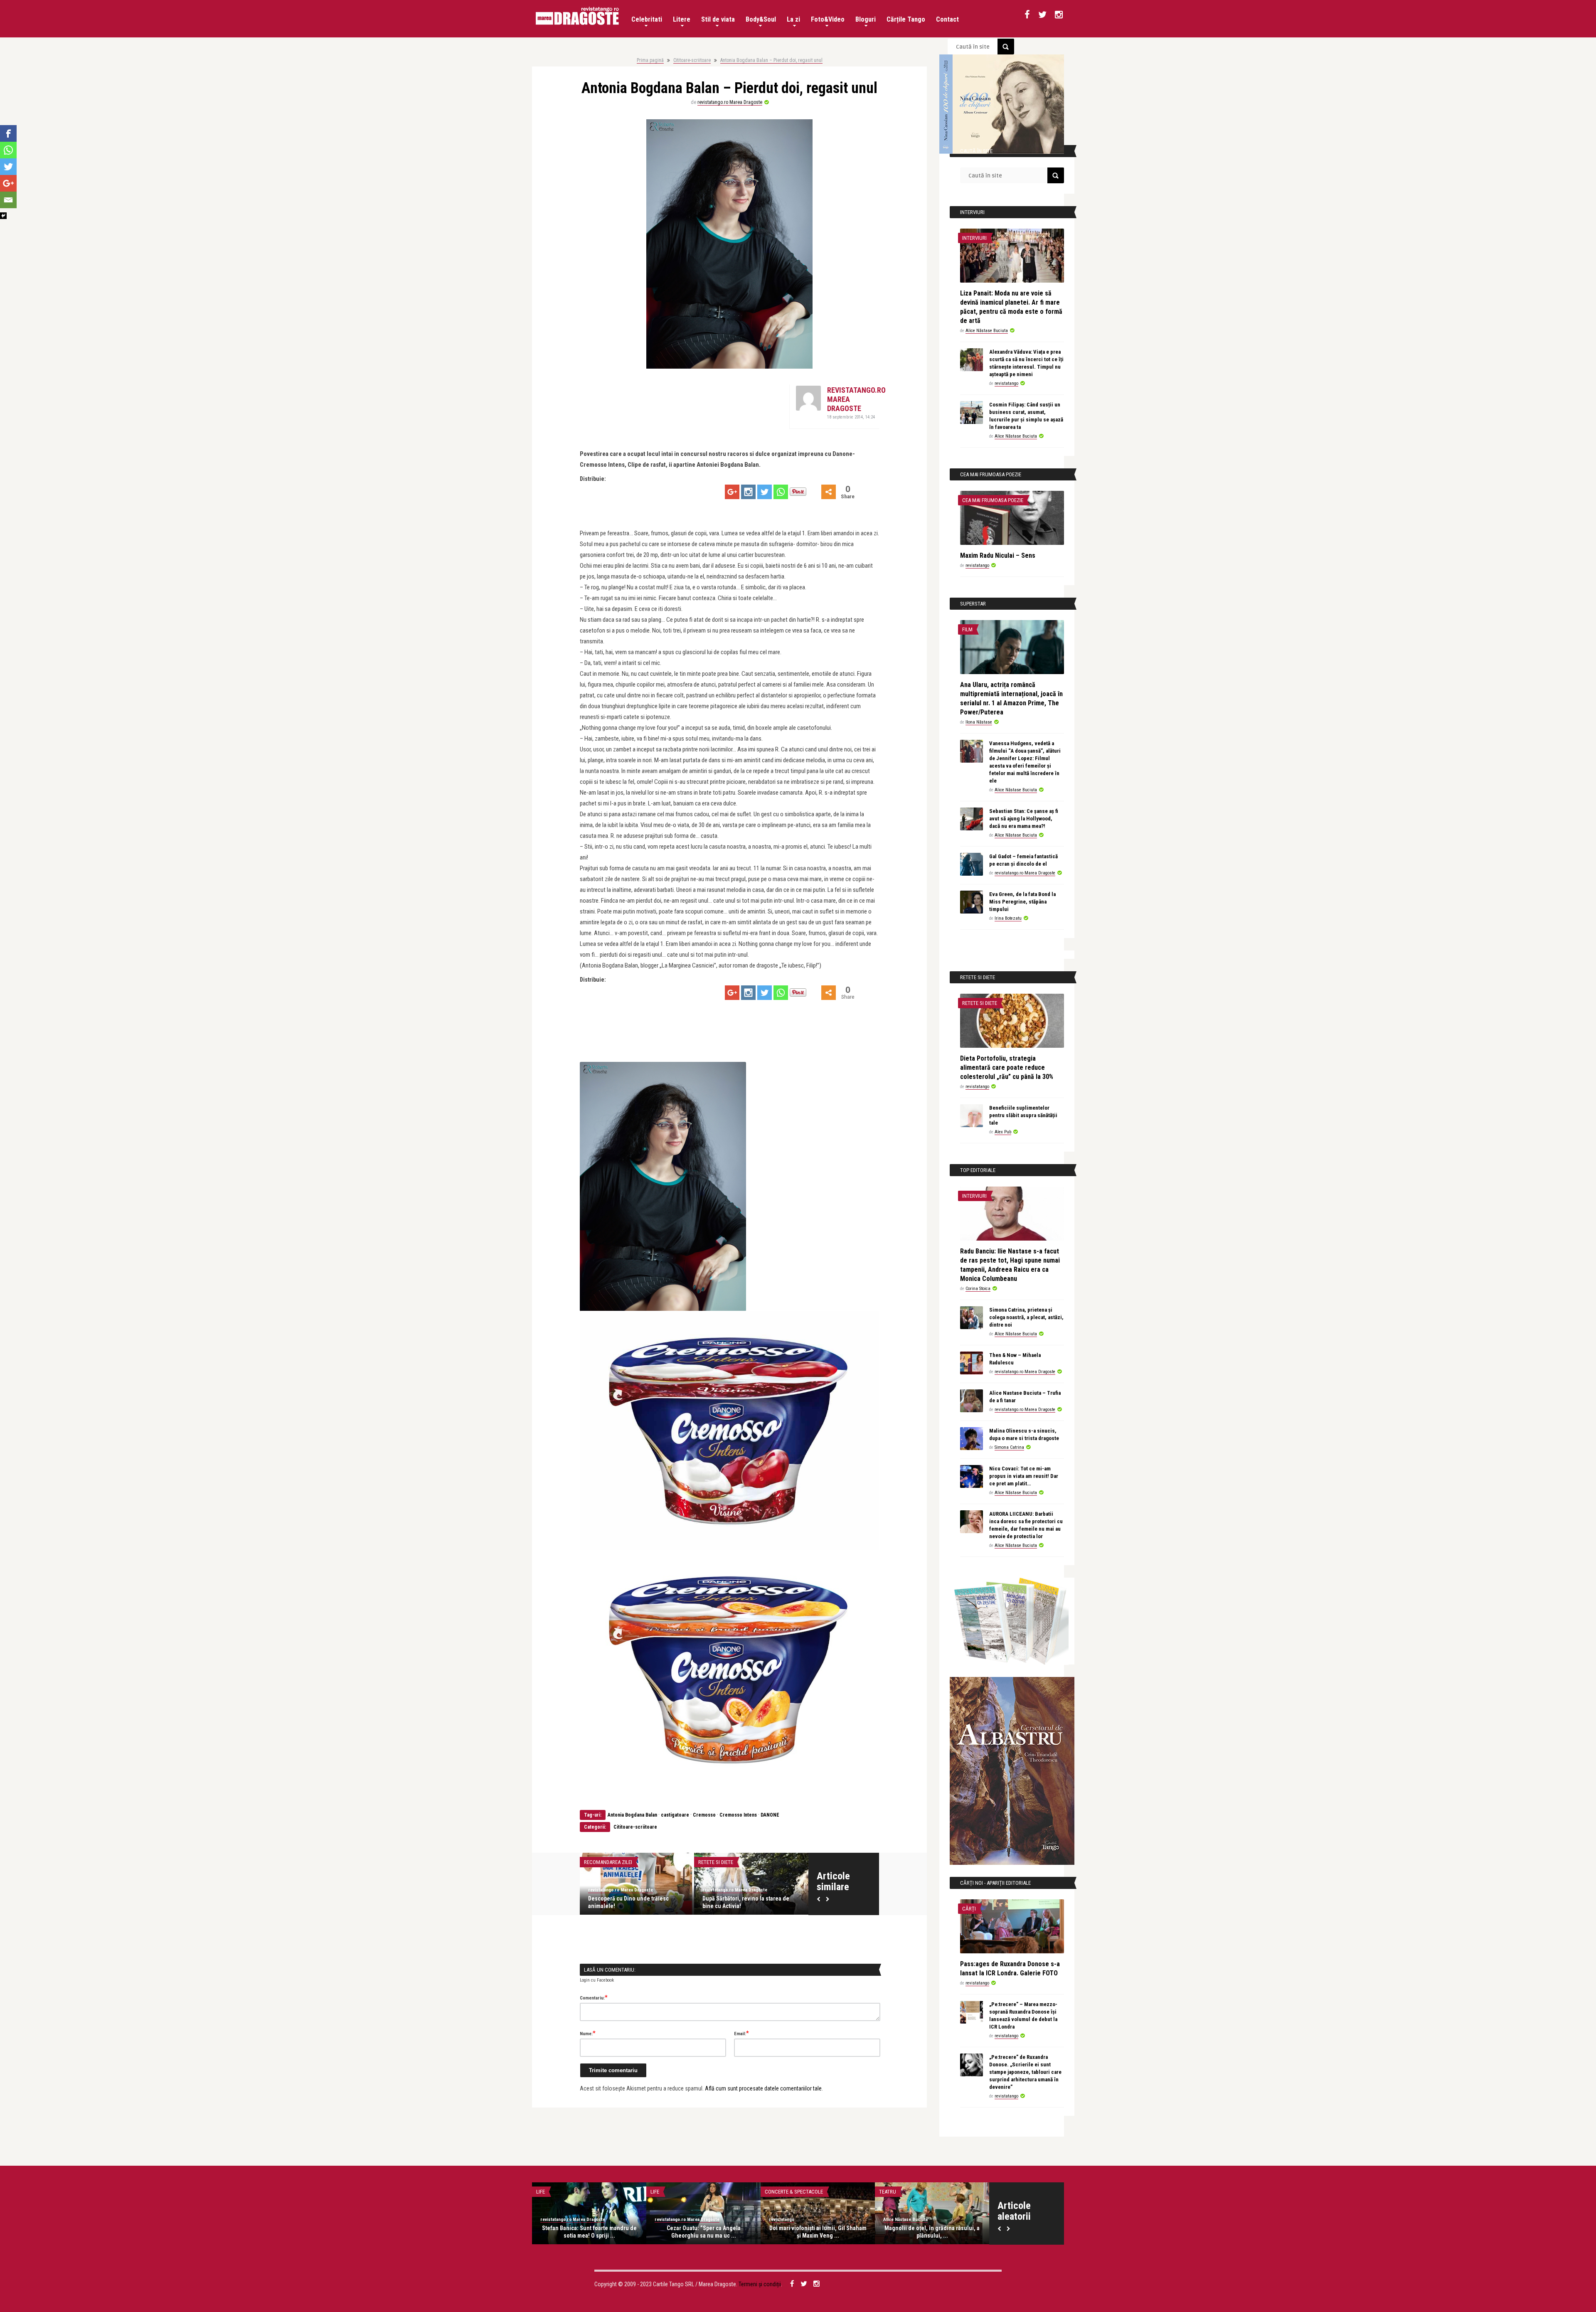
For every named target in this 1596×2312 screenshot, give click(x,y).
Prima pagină (650, 60)
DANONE (770, 1815)
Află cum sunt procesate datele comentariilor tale (763, 2088)
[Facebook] (8, 133)
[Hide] (3, 216)
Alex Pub (1003, 1132)
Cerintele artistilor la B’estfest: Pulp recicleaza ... (818, 2232)
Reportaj (776, 2192)
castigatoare (675, 1815)
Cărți (969, 1909)
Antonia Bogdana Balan (632, 1815)
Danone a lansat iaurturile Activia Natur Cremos (630, 1902)
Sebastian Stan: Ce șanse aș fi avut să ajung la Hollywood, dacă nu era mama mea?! (1024, 819)
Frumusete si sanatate (612, 1862)
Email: (741, 2033)
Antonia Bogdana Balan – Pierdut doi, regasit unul (771, 60)
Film (967, 629)
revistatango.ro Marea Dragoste (730, 102)
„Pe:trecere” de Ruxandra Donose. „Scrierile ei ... (704, 2232)
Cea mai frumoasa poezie (993, 500)
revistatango (1006, 383)
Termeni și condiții (760, 2284)
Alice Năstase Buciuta (987, 331)
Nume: (588, 2033)
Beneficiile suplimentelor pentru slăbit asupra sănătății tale (1023, 1115)
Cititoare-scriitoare (692, 60)
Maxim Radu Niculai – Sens (998, 555)
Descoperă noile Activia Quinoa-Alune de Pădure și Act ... (751, 1902)
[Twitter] (765, 492)
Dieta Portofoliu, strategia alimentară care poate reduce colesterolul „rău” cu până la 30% (1007, 1067)
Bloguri (866, 19)
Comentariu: (594, 1997)
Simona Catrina (1009, 1447)
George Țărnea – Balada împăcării (589, 2228)
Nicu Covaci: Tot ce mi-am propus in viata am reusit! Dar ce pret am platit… (1024, 1476)
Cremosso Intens (738, 1815)
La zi (793, 19)
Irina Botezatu (1008, 918)
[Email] (8, 200)
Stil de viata (718, 19)
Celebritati (647, 19)
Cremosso (704, 1815)
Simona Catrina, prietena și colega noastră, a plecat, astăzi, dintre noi (1026, 1317)
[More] (829, 492)
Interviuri (974, 238)
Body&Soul (761, 19)
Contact (947, 19)
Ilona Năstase (979, 722)
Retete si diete (716, 1862)
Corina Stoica (978, 1289)
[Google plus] (732, 492)
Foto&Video (828, 19)
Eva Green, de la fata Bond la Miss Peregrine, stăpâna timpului (1022, 902)
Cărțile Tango (906, 19)
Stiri (885, 2192)
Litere (682, 19)
